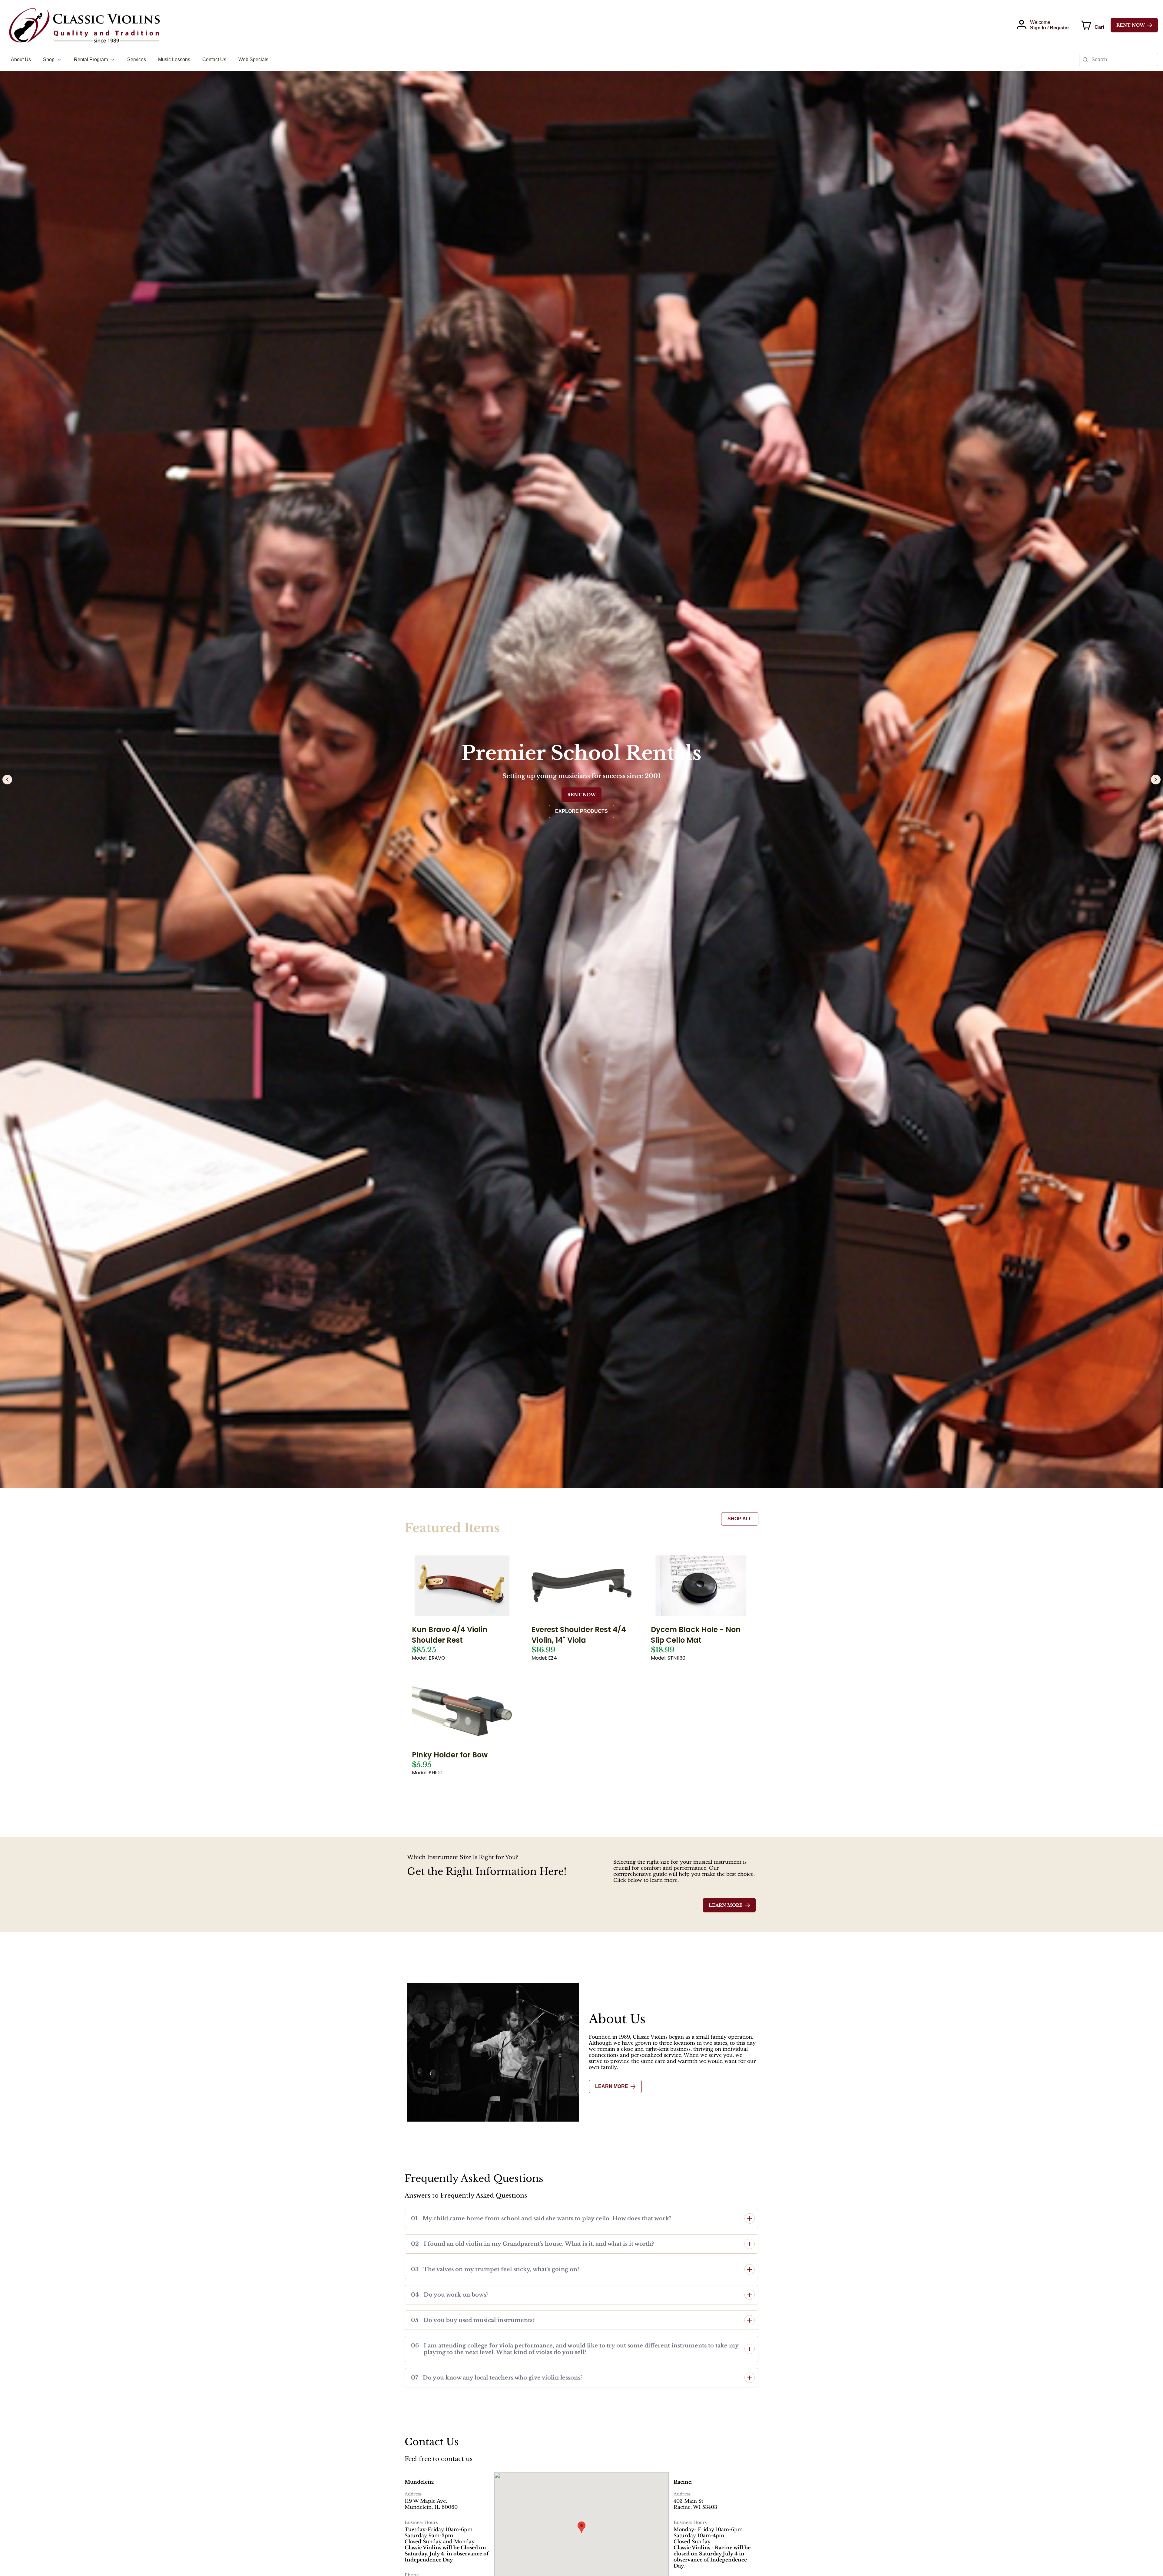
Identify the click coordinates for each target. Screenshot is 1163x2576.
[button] (581, 2218)
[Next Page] (1156, 780)
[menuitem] (21, 60)
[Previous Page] (7, 780)
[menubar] (140, 60)
